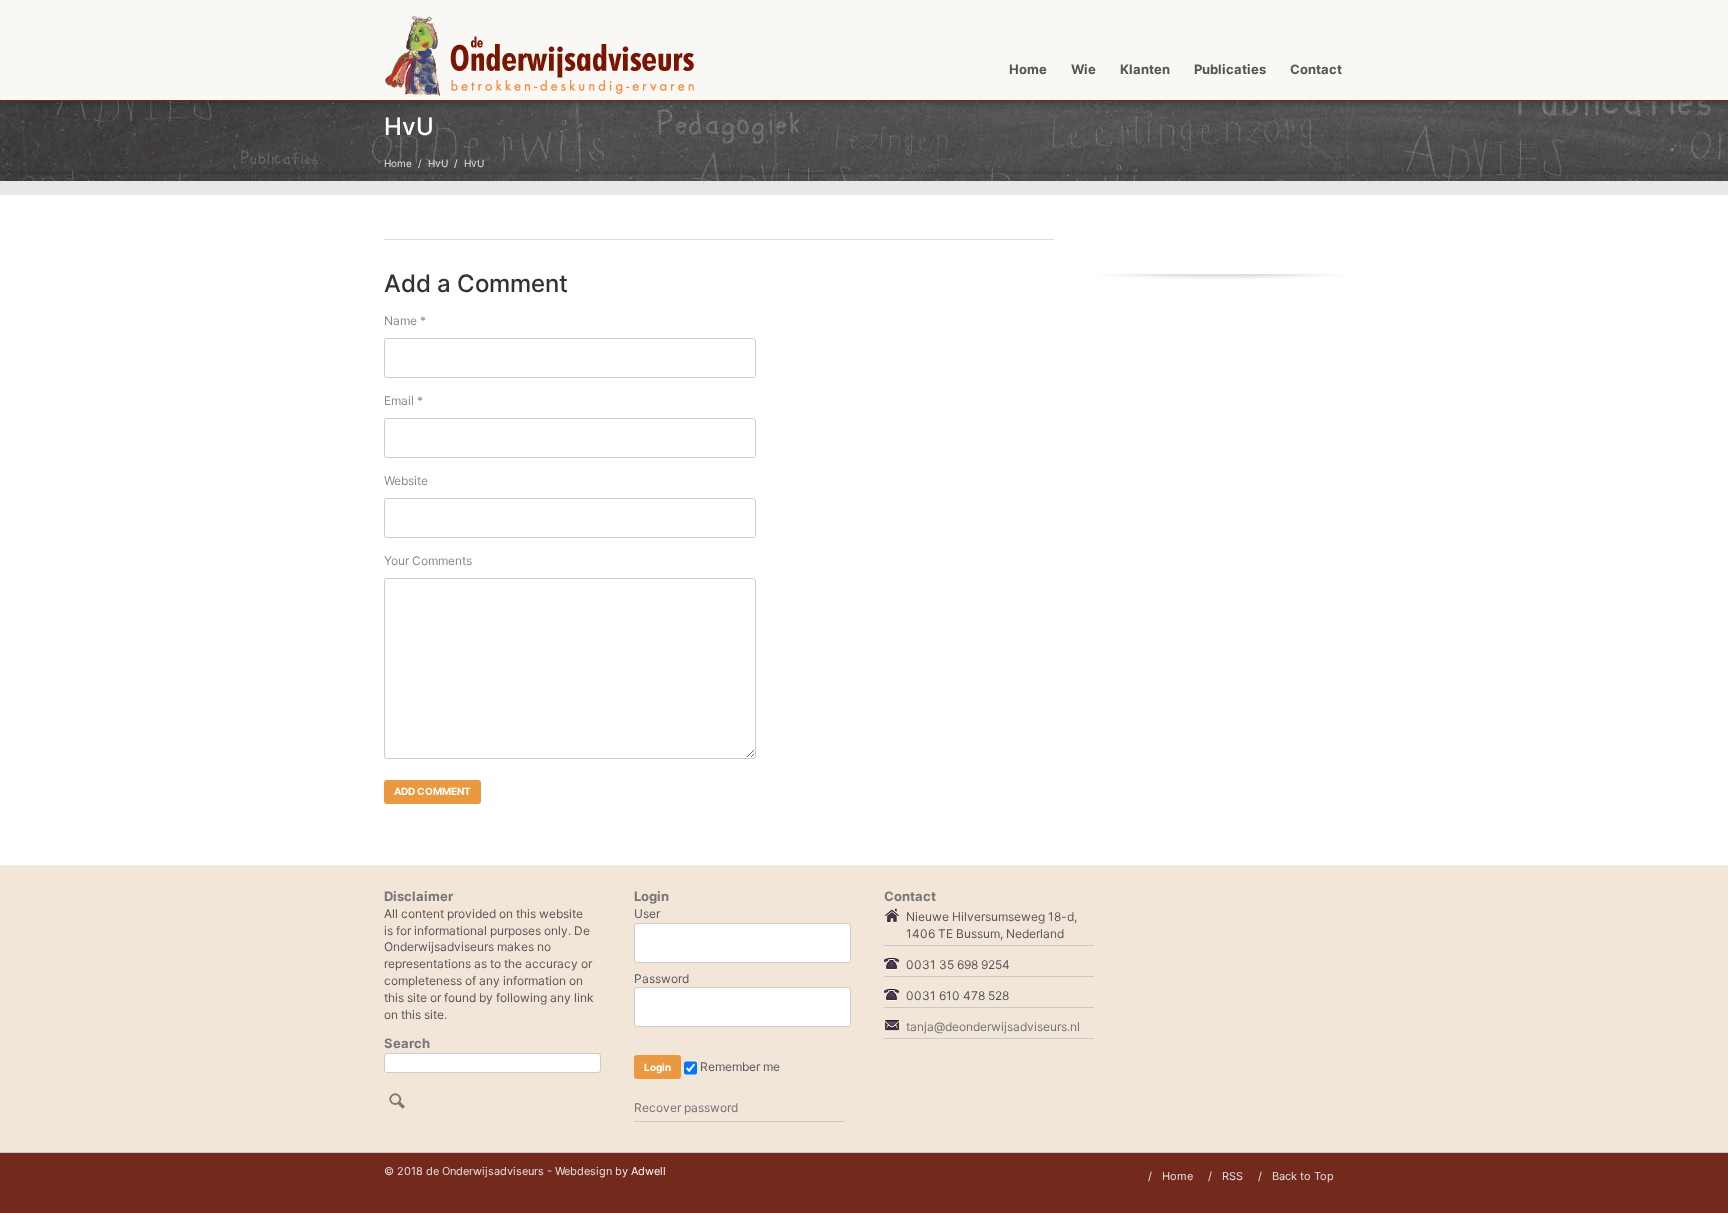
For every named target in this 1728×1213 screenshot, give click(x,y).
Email (403, 400)
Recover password (686, 1107)
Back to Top (1303, 1176)
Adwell (648, 1171)
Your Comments (428, 560)
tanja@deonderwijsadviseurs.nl (993, 1026)
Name (405, 320)
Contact (1316, 69)
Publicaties (1230, 69)
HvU (438, 163)
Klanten (1145, 69)
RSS (1232, 1176)
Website (406, 480)
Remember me (738, 1066)
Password (661, 978)
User (647, 913)
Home (1028, 69)
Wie (1083, 69)
